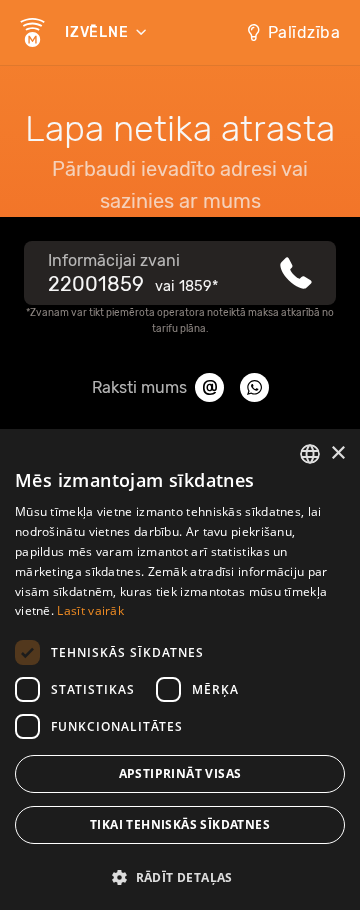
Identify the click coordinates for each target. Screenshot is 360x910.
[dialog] (180, 669)
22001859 (96, 284)
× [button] (337, 453)
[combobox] (310, 454)
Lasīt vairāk (90, 610)
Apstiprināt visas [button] (180, 773)
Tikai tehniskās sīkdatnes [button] (180, 824)
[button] (180, 876)
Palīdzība (304, 32)
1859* (198, 286)
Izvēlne (98, 32)
